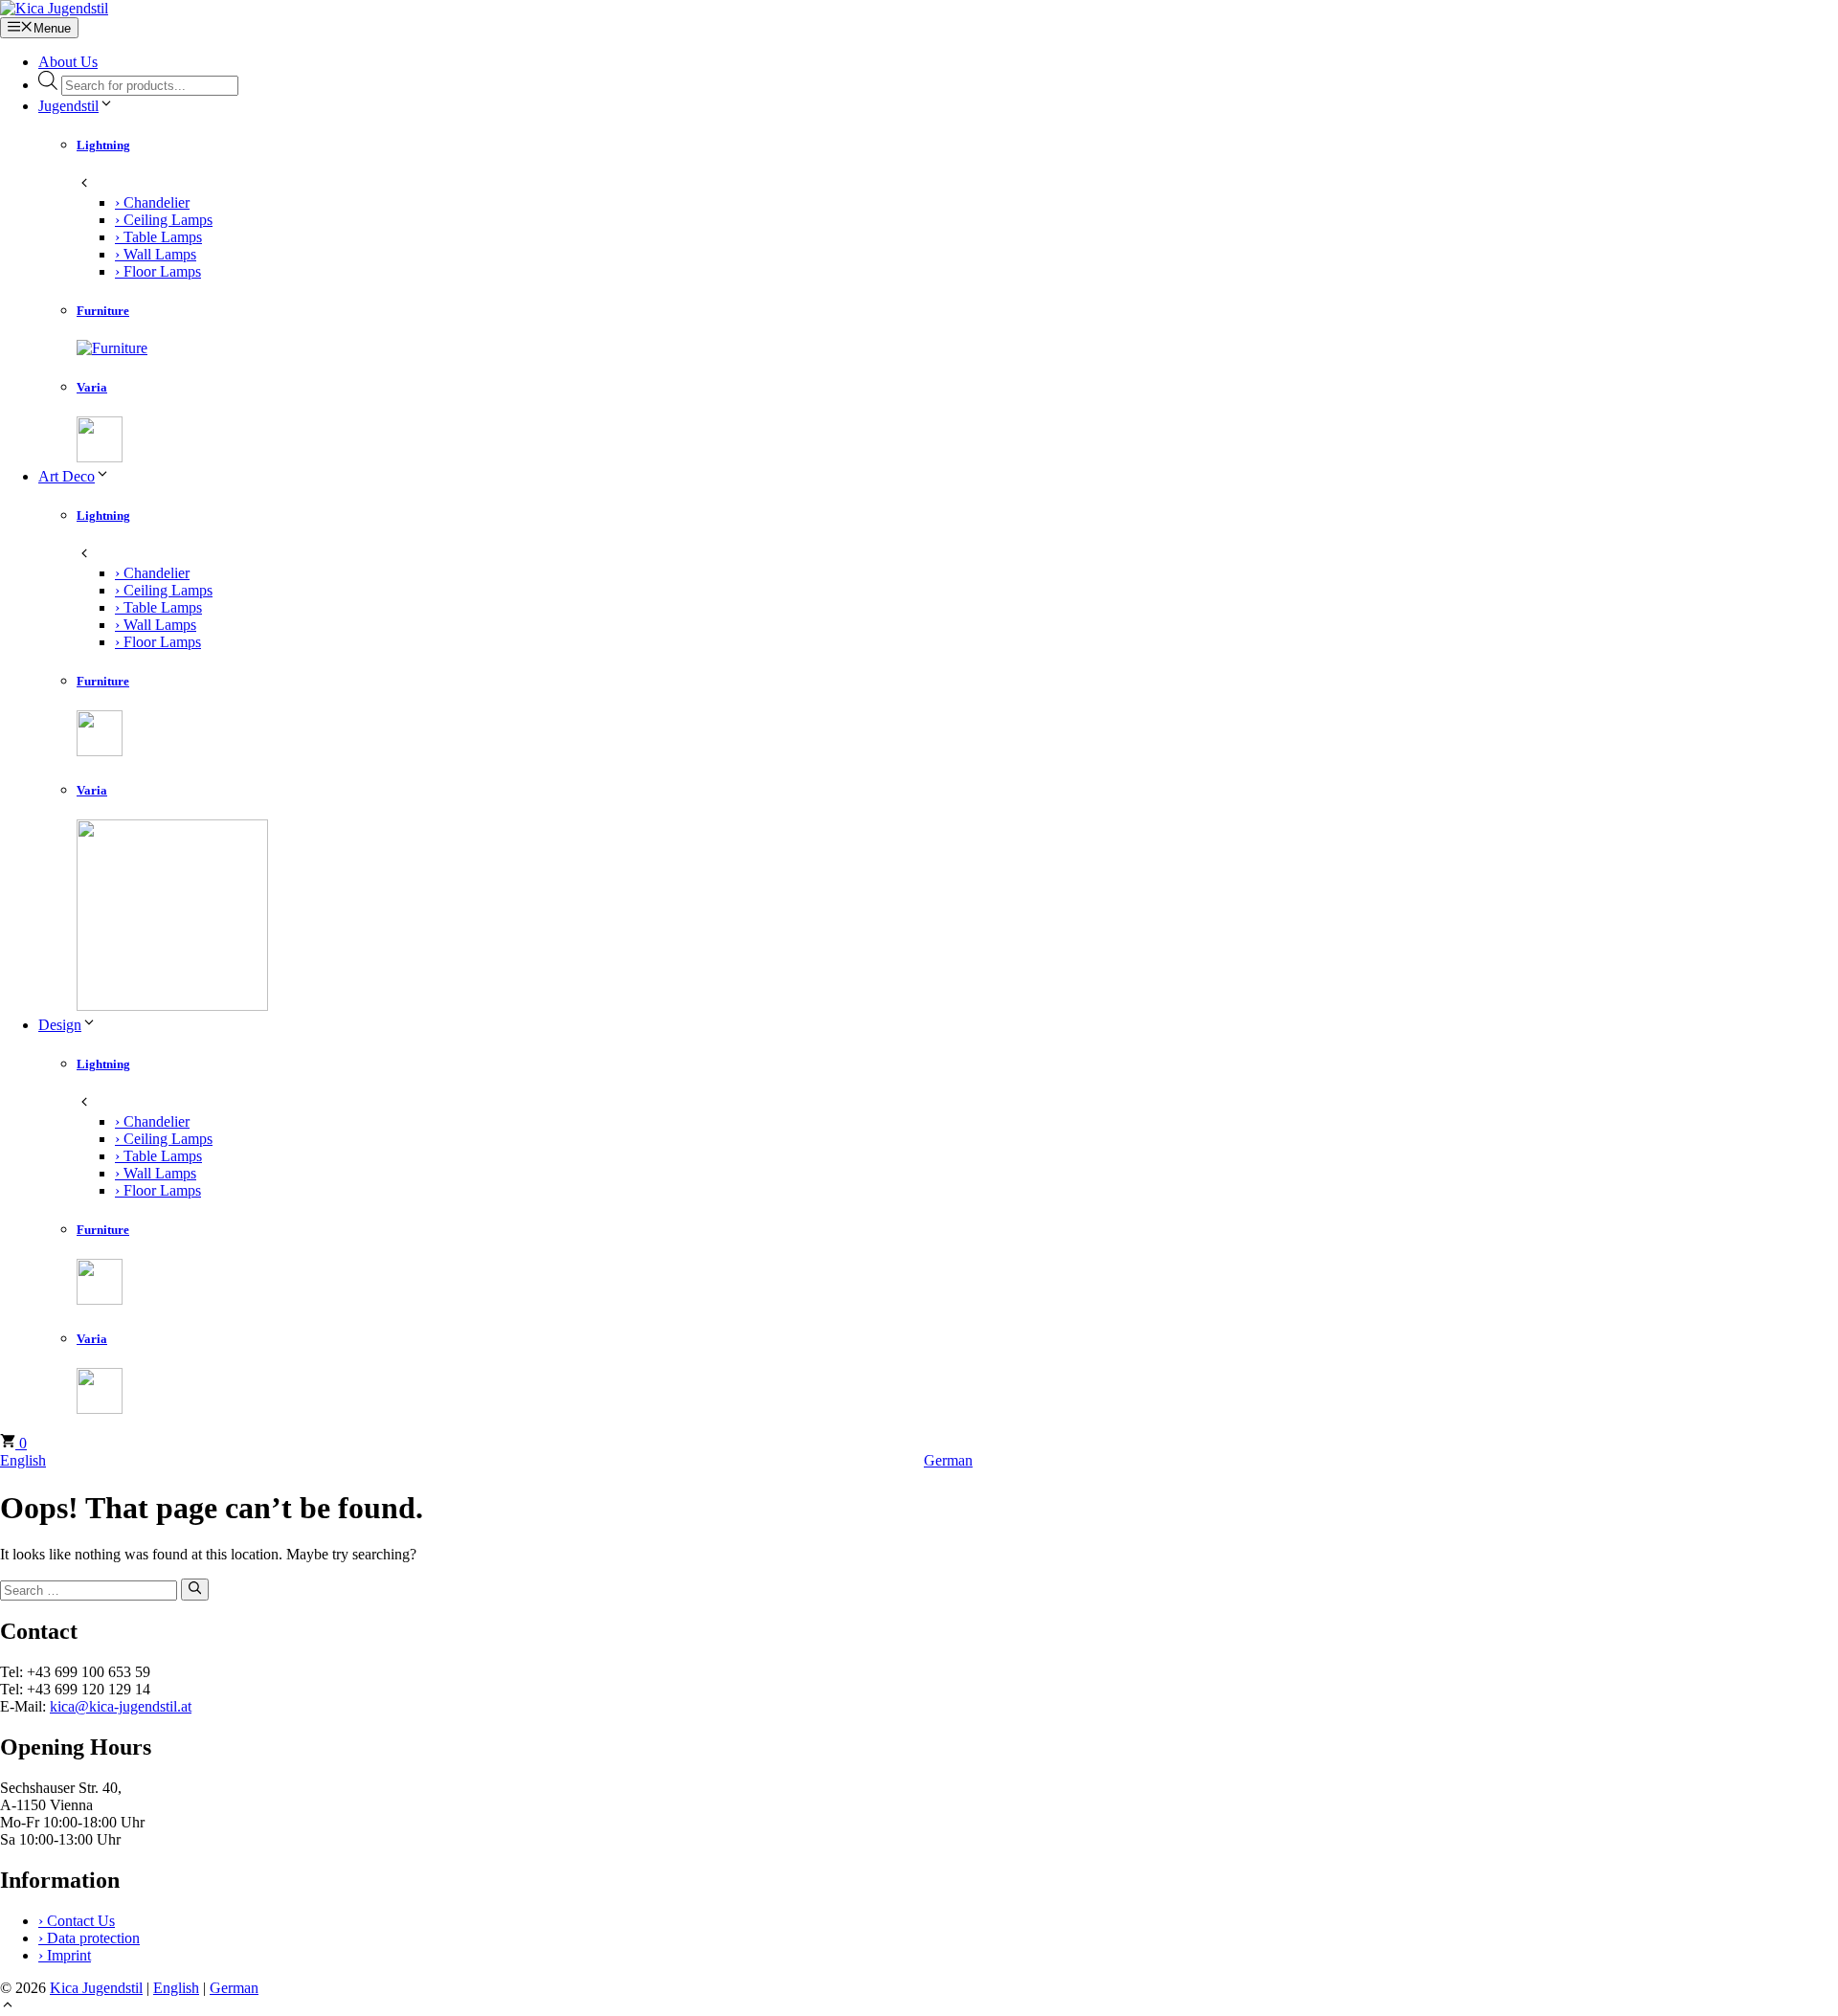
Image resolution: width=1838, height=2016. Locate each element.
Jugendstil (68, 106)
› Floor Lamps (158, 271)
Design (60, 1025)
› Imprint (65, 1955)
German (948, 1460)
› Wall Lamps (156, 254)
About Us (68, 62)
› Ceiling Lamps (164, 220)
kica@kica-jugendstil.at (121, 1706)
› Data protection (89, 1938)
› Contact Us (77, 1921)
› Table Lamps (158, 237)
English (23, 1460)
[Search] (195, 1589)
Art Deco (67, 476)
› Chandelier (152, 202)
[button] (8, 2007)
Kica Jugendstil (96, 1988)
